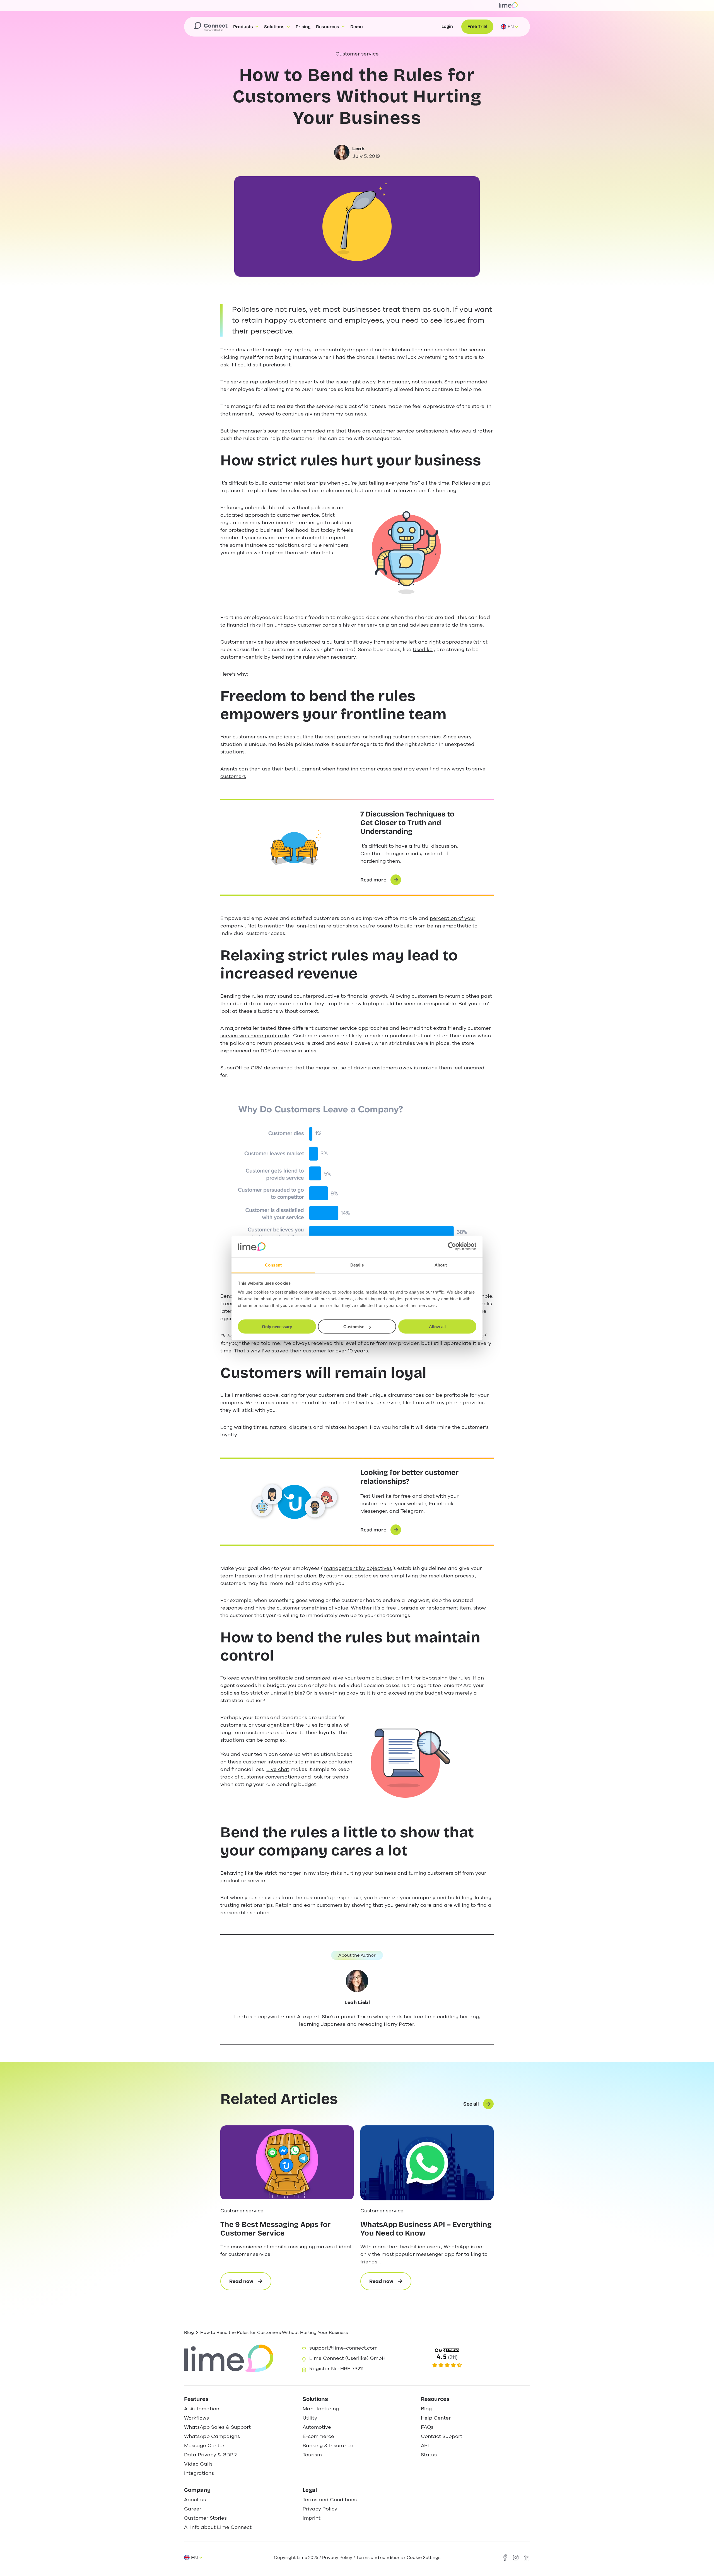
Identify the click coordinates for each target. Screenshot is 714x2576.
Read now (250, 2284)
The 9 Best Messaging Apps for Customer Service (276, 2229)
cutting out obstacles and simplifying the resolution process (400, 1576)
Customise (354, 1327)
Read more (373, 880)
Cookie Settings (424, 2558)
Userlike (423, 649)
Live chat (278, 1769)
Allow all (437, 1327)
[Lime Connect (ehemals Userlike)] (475, 2358)
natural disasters (291, 1427)
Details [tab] (357, 1265)
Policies (461, 483)
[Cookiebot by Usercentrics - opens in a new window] (452, 1246)
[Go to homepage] (211, 27)
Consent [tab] (273, 1265)
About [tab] (441, 1265)
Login (447, 26)
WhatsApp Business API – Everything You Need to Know (426, 2229)
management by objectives (358, 1568)
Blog (189, 2333)
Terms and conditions (379, 2558)
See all (471, 2104)
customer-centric (242, 657)
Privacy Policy (337, 2558)
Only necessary (277, 1327)
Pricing (303, 27)
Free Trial (477, 26)
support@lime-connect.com (343, 2348)
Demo (357, 27)
